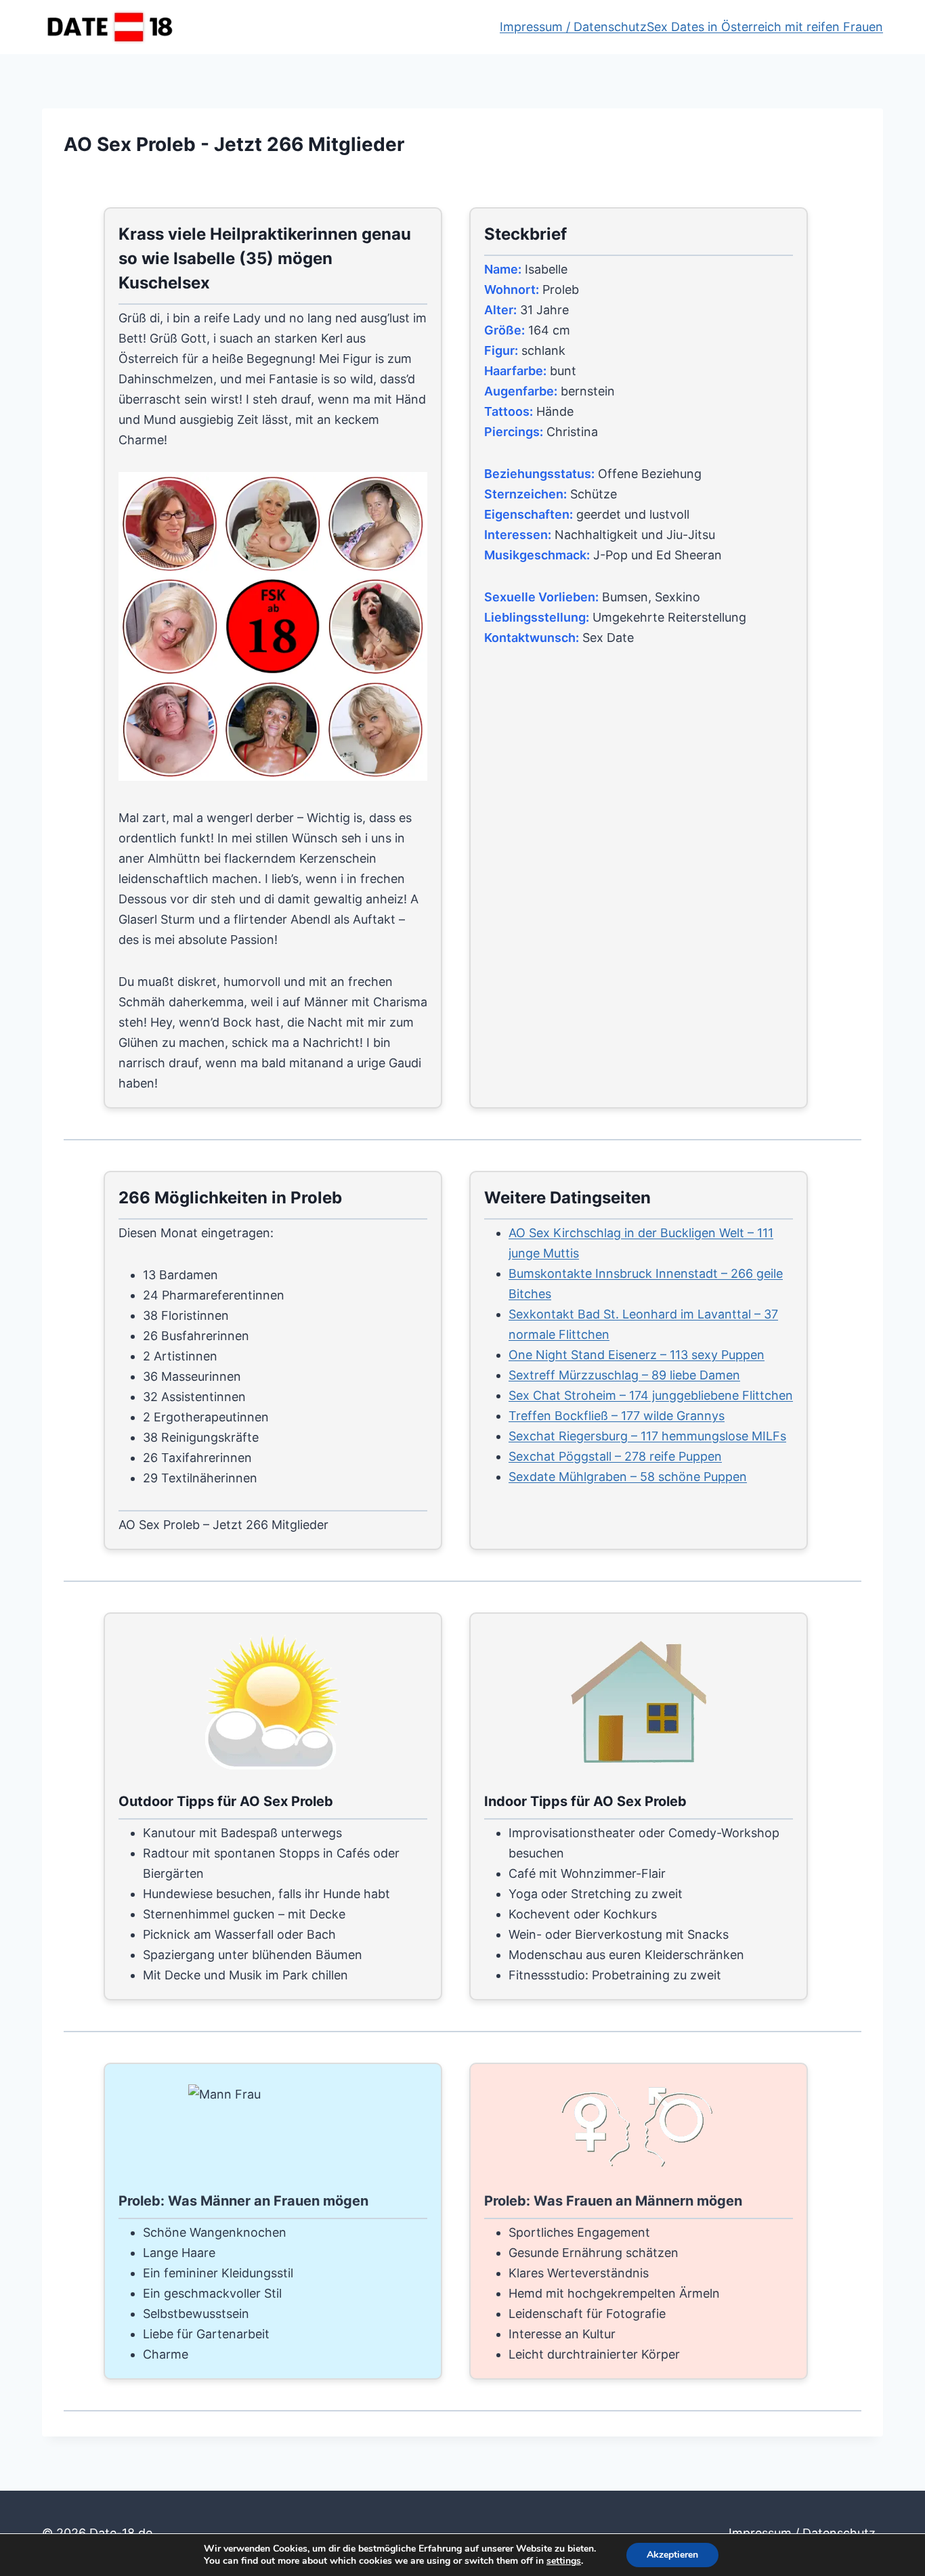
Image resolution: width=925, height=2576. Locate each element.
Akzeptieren (672, 2555)
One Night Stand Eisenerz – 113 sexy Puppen (637, 1355)
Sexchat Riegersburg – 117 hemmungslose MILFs (647, 1436)
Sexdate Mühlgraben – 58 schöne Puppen (628, 1477)
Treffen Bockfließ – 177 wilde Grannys (617, 1416)
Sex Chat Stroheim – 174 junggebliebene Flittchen (651, 1395)
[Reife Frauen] (275, 628)
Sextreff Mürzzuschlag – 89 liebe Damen (624, 1375)
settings (564, 2561)
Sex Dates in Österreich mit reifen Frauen (765, 27)
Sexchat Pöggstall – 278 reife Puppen (615, 1456)
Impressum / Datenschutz (573, 27)
